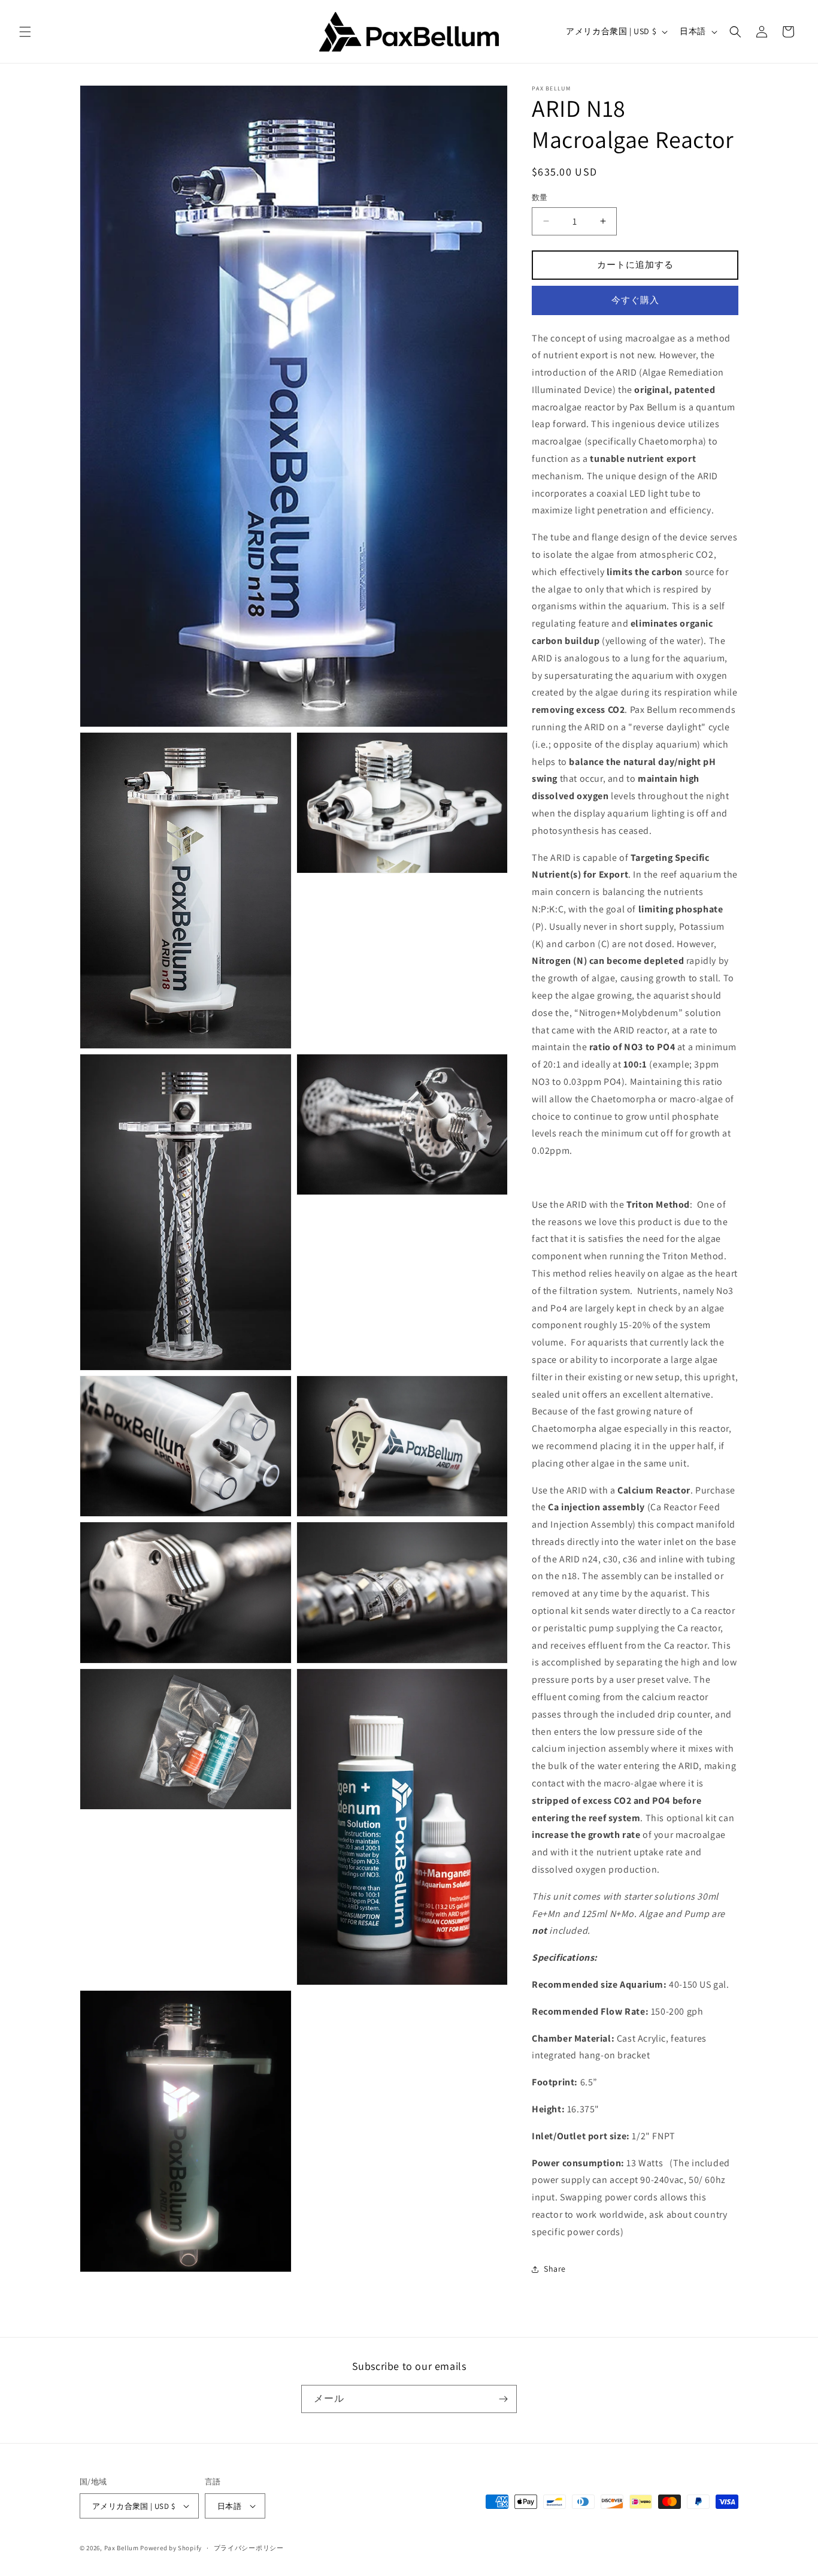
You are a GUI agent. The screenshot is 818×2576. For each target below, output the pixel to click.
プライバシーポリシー (249, 2548)
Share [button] (555, 2269)
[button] (25, 32)
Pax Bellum (122, 2548)
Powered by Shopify (171, 2548)
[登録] (503, 2399)
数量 (540, 197)
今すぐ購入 (635, 300)
